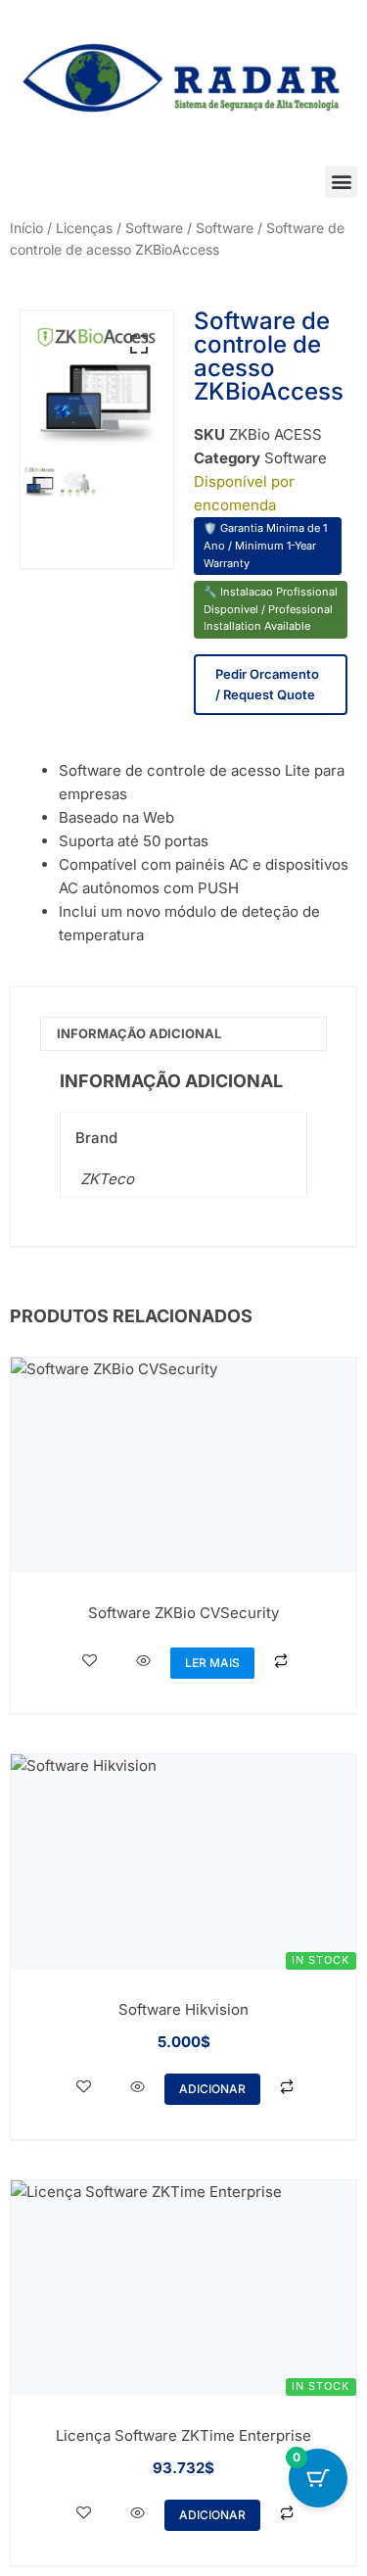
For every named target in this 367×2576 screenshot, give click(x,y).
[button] (341, 182)
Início (26, 228)
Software (225, 228)
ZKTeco (107, 1179)
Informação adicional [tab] (139, 1033)
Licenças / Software (119, 228)
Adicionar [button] (212, 2089)
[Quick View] (143, 1661)
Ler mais (212, 1663)
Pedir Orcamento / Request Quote (267, 684)
